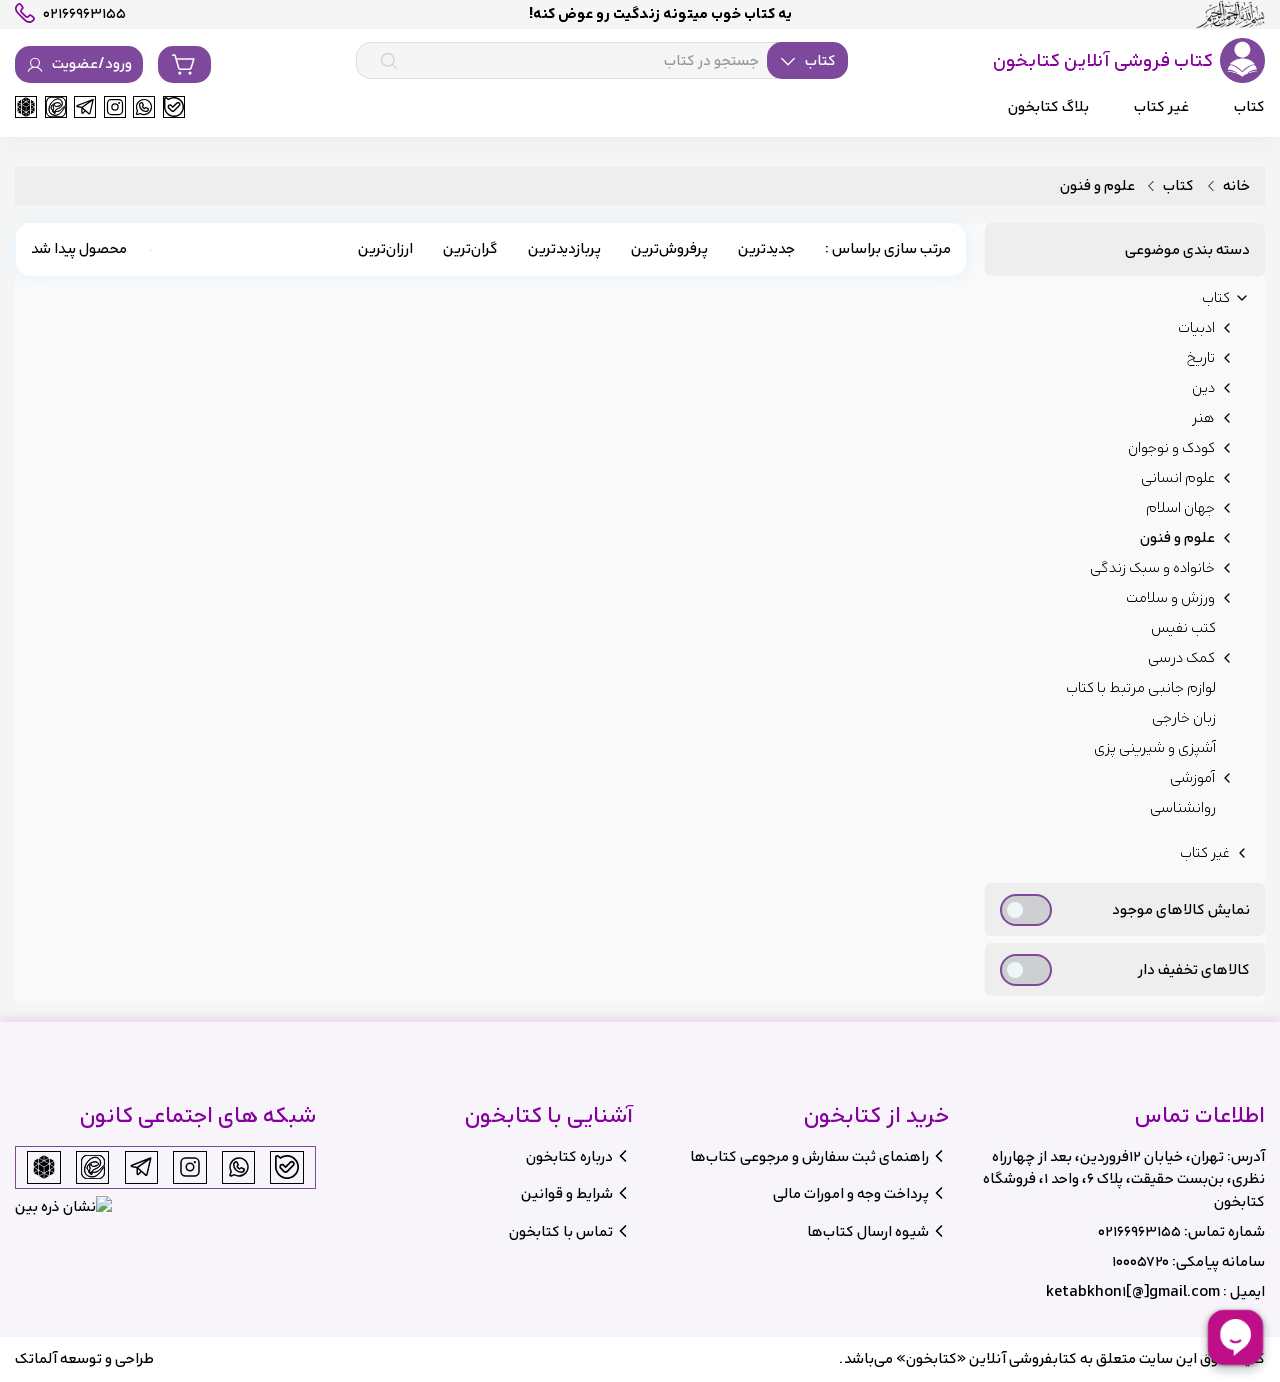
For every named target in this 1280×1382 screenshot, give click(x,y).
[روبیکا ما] (26, 107)
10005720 (1140, 1261)
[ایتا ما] (56, 107)
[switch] (1026, 910)
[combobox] (602, 61)
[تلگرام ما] (85, 107)
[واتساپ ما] (144, 107)
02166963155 (1139, 1231)
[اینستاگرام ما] (115, 107)
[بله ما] (174, 107)
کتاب (1178, 186)
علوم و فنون (1097, 186)
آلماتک (36, 1358)
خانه (1236, 186)
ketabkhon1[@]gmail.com (1133, 1291)
